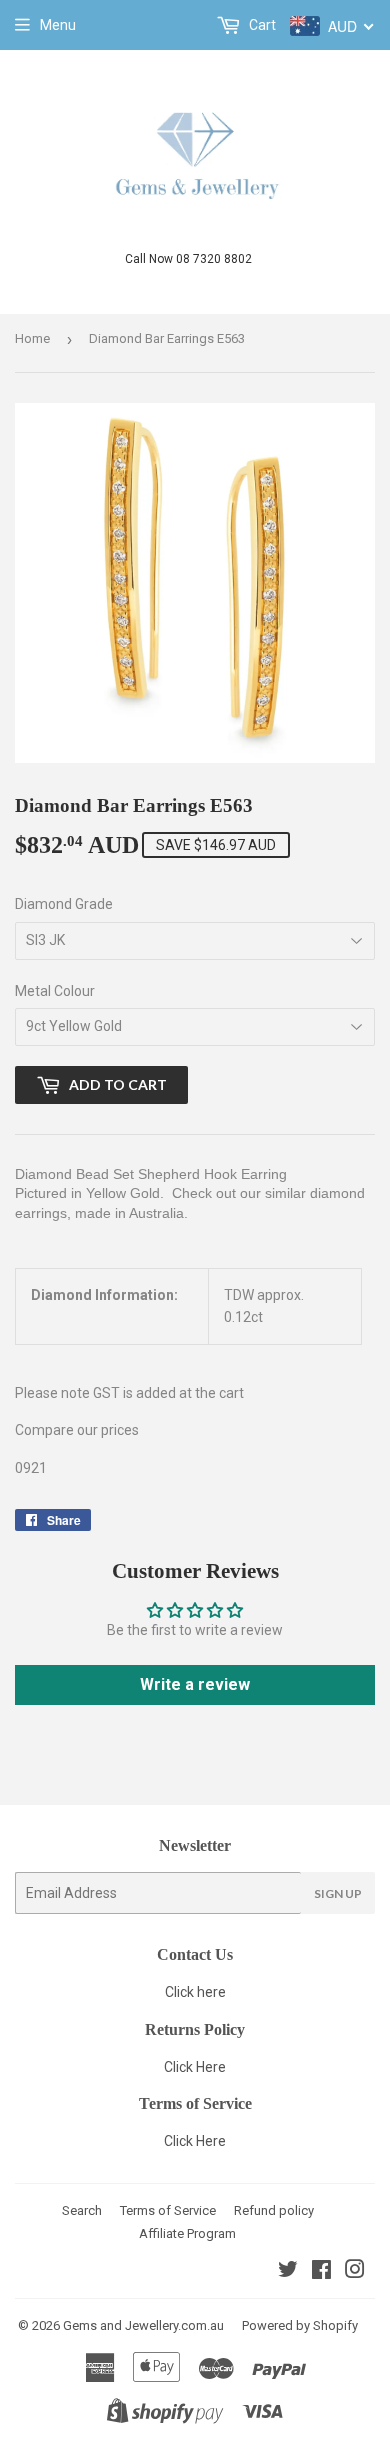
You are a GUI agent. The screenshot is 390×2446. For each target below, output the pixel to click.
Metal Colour (55, 991)
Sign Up (338, 1893)
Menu (58, 25)
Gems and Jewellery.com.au (143, 2325)
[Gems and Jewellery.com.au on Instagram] (355, 2272)
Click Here (195, 2067)
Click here (195, 1992)
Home (32, 338)
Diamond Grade (64, 904)
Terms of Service (168, 2210)
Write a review (195, 1684)
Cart (261, 25)
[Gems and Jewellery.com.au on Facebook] (321, 2272)
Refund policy (274, 2210)
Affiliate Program (187, 2233)
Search (82, 2210)
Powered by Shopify (300, 2325)
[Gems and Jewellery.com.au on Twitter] (288, 2272)
